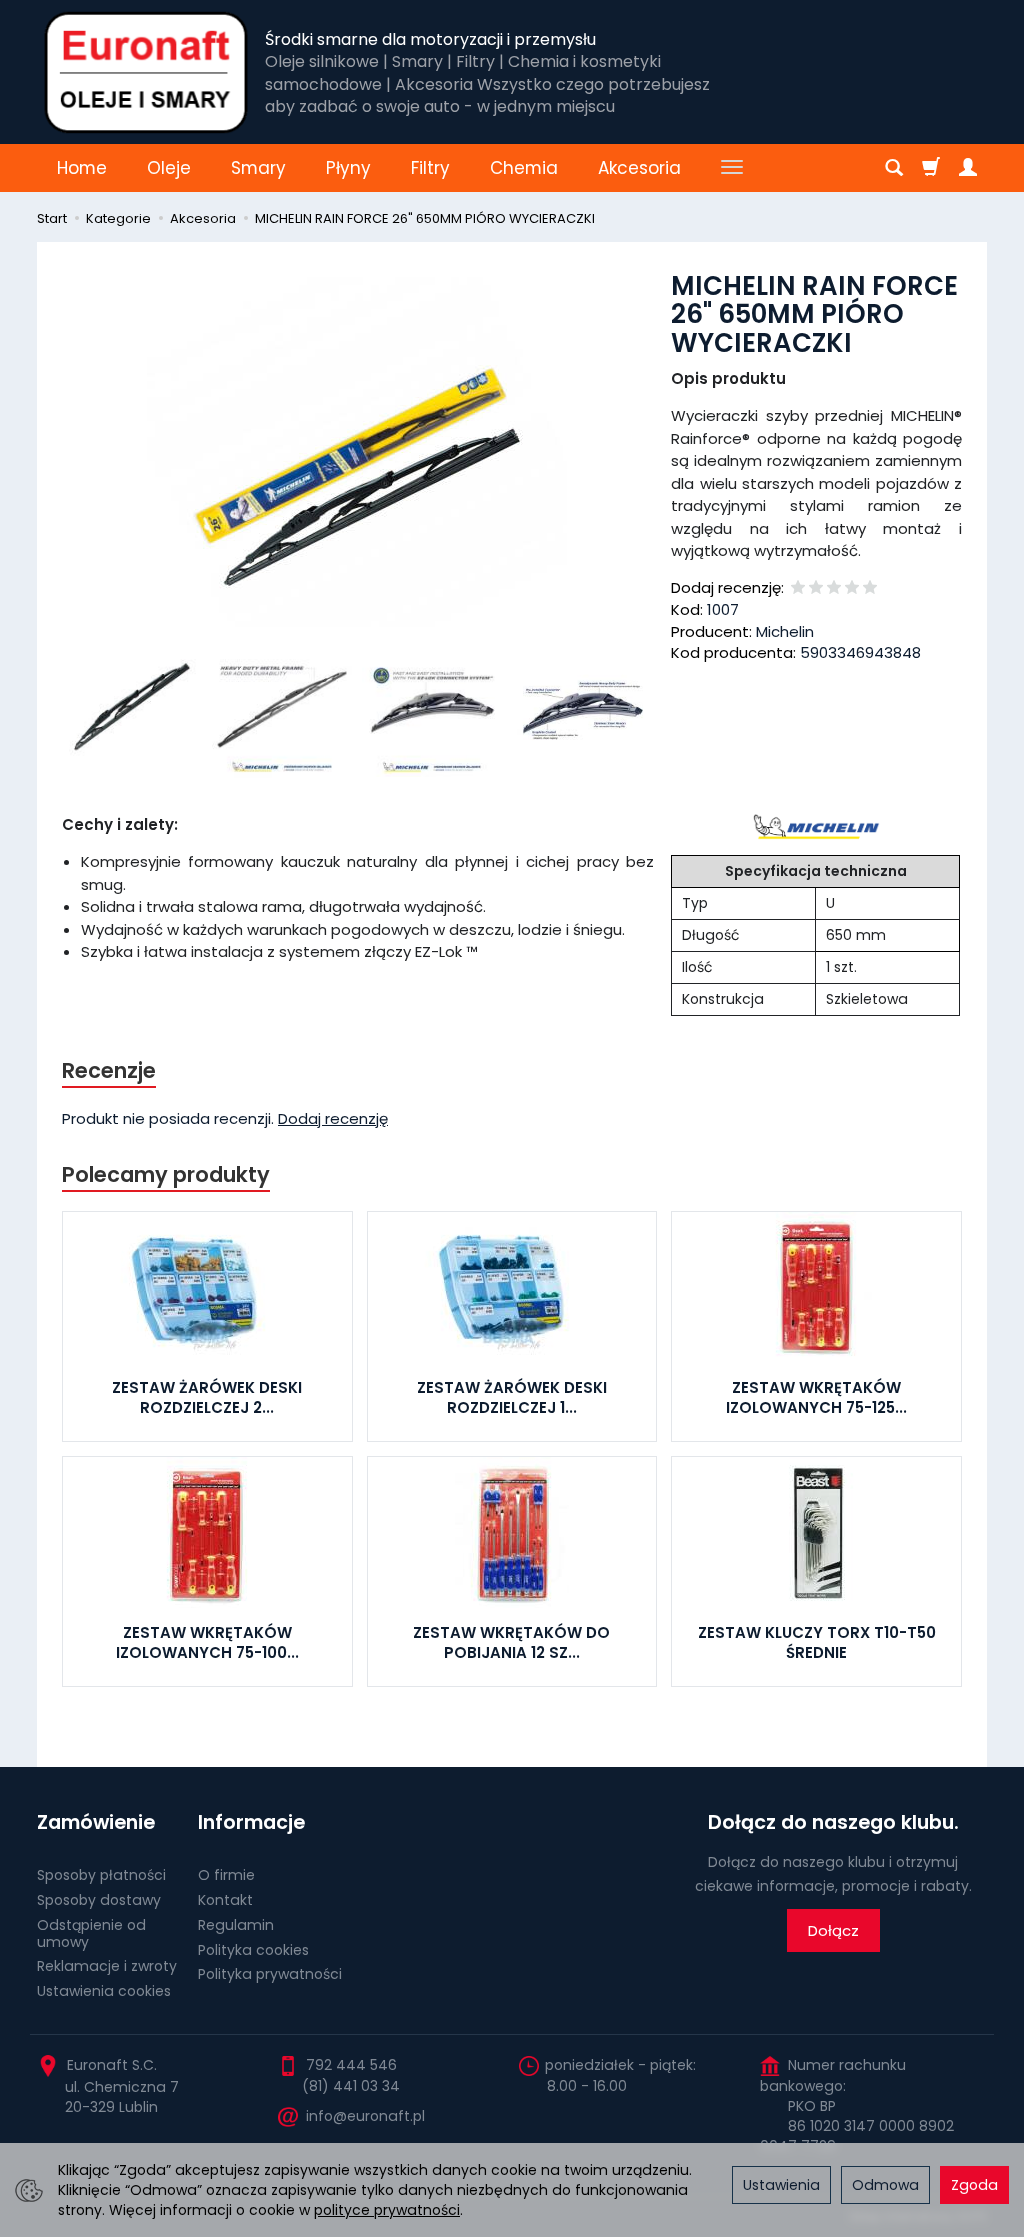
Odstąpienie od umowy (91, 1933)
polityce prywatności (387, 2210)
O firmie (226, 1875)
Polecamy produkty (166, 1174)
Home (82, 168)
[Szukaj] (894, 168)
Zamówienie (96, 1822)
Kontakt (225, 1900)
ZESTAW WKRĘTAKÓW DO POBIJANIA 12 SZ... (511, 1642)
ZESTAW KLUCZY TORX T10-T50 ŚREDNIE (817, 1642)
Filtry (430, 168)
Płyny (348, 168)
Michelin (785, 631)
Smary (258, 168)
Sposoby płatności (101, 1875)
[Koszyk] (931, 168)
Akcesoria (639, 168)
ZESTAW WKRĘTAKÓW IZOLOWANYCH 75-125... (816, 1397)
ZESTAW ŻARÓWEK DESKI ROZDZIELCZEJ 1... (512, 1397)
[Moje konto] (968, 168)
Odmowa (885, 2185)
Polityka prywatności (270, 1974)
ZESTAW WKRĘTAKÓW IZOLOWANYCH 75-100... (207, 1642)
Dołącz (833, 1930)
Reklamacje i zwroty (107, 1966)
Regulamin (236, 1925)
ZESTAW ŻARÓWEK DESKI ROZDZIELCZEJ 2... (207, 1397)
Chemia (524, 168)
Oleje (169, 168)
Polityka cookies (253, 1950)
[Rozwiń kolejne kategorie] (732, 168)
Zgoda (974, 2185)
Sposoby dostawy (99, 1900)
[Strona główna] (146, 72)
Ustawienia (781, 2185)
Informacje (251, 1822)
